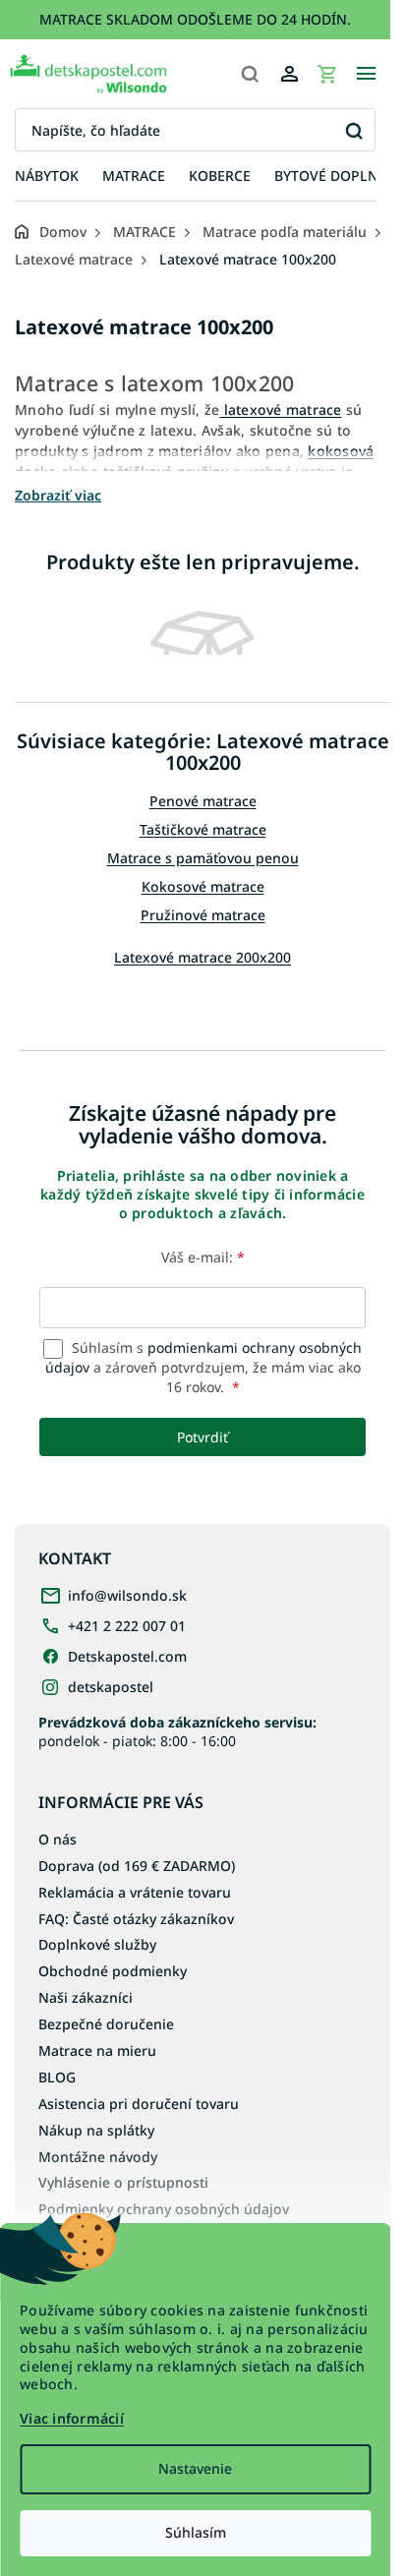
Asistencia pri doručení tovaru (139, 2104)
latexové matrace (280, 410)
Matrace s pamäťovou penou (203, 858)
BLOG (57, 2077)
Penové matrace (203, 801)
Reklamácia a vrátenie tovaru (135, 1892)
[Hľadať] (250, 74)
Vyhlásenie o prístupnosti (123, 2182)
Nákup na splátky (96, 2130)
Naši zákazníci (86, 1997)
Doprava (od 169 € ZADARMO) (137, 1866)
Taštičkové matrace (203, 829)
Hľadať (353, 130)
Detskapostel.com (127, 1656)
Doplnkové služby (97, 1944)
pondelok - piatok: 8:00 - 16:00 (177, 1731)
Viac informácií (72, 2418)
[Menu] (366, 74)
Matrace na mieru (97, 2050)
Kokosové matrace (203, 886)
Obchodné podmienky (113, 1971)
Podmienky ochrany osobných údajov (164, 2209)
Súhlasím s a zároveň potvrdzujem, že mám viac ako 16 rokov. (203, 1368)
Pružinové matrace (203, 915)
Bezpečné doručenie (106, 2024)
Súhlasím (196, 2532)
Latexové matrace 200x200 (202, 957)
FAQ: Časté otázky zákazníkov (136, 1919)
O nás (58, 1839)
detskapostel (111, 1687)
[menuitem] (47, 176)
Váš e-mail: (203, 1257)
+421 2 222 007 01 (127, 1626)
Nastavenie (195, 2468)
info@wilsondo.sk (127, 1595)
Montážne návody (98, 2157)
